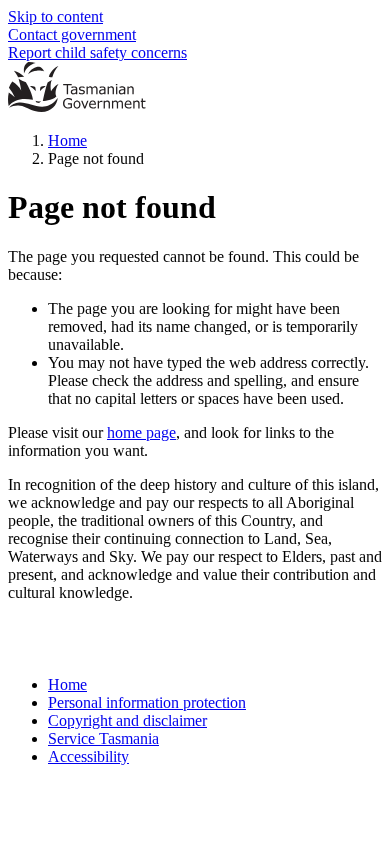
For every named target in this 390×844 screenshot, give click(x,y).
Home (67, 140)
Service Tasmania (103, 738)
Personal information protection (147, 702)
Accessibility (88, 756)
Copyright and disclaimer (127, 720)
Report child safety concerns (97, 52)
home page (141, 432)
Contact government (72, 34)
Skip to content (55, 16)
